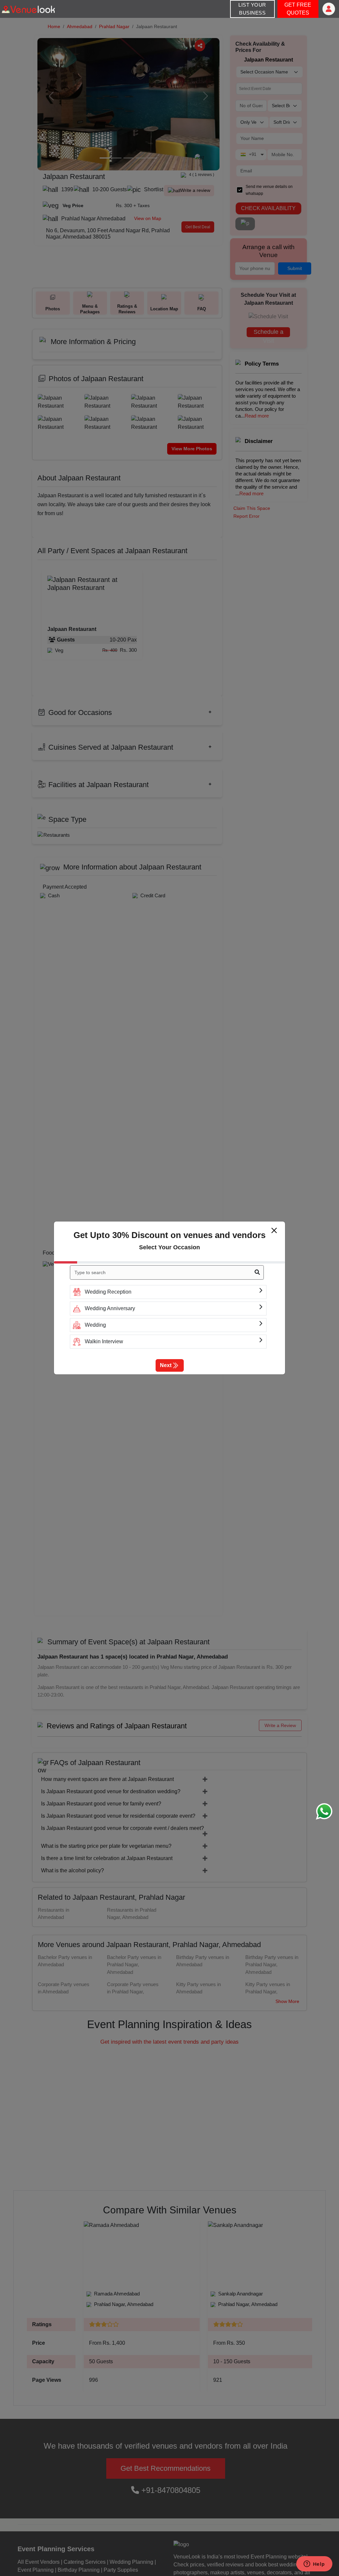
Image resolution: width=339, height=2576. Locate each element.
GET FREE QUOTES (298, 9)
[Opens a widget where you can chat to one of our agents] (314, 2564)
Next (166, 1365)
